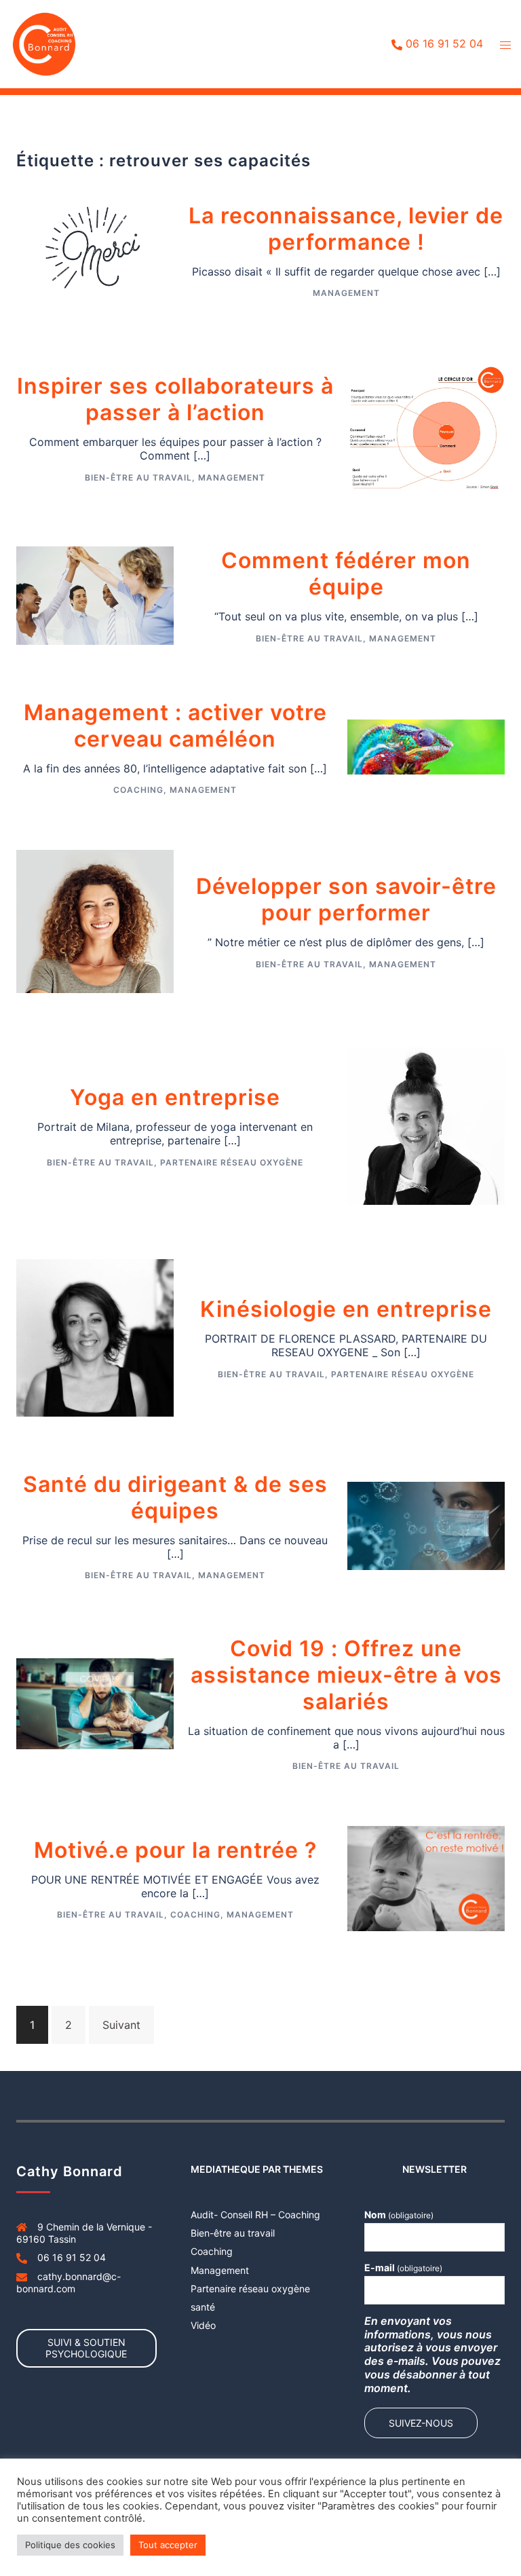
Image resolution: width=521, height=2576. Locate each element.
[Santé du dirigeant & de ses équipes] (426, 1525)
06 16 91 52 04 (444, 44)
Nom (399, 2215)
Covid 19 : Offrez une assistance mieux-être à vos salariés (346, 1675)
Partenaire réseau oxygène (232, 1162)
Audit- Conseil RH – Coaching (255, 2215)
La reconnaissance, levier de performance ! (346, 229)
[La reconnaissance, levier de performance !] (95, 249)
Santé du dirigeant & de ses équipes (175, 1497)
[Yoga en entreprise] (426, 1125)
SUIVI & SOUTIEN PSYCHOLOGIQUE (86, 2348)
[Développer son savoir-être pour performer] (95, 920)
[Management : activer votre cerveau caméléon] (426, 746)
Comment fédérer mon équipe (346, 574)
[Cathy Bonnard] (44, 43)
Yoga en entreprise (175, 1097)
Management (346, 293)
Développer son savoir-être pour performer (346, 899)
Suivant (121, 2025)
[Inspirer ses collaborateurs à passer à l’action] (426, 427)
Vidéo (203, 2325)
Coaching (138, 790)
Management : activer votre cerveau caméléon (175, 726)
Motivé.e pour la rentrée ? (175, 1850)
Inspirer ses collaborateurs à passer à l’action (175, 399)
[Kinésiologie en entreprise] (95, 1337)
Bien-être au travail (138, 478)
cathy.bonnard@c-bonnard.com (69, 2282)
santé (203, 2307)
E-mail (403, 2267)
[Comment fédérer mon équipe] (95, 595)
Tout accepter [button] (168, 2545)
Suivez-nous (421, 2423)
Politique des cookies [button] (70, 2545)
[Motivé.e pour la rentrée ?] (426, 1878)
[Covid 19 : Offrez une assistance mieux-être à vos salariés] (95, 1702)
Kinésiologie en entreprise (346, 1309)
